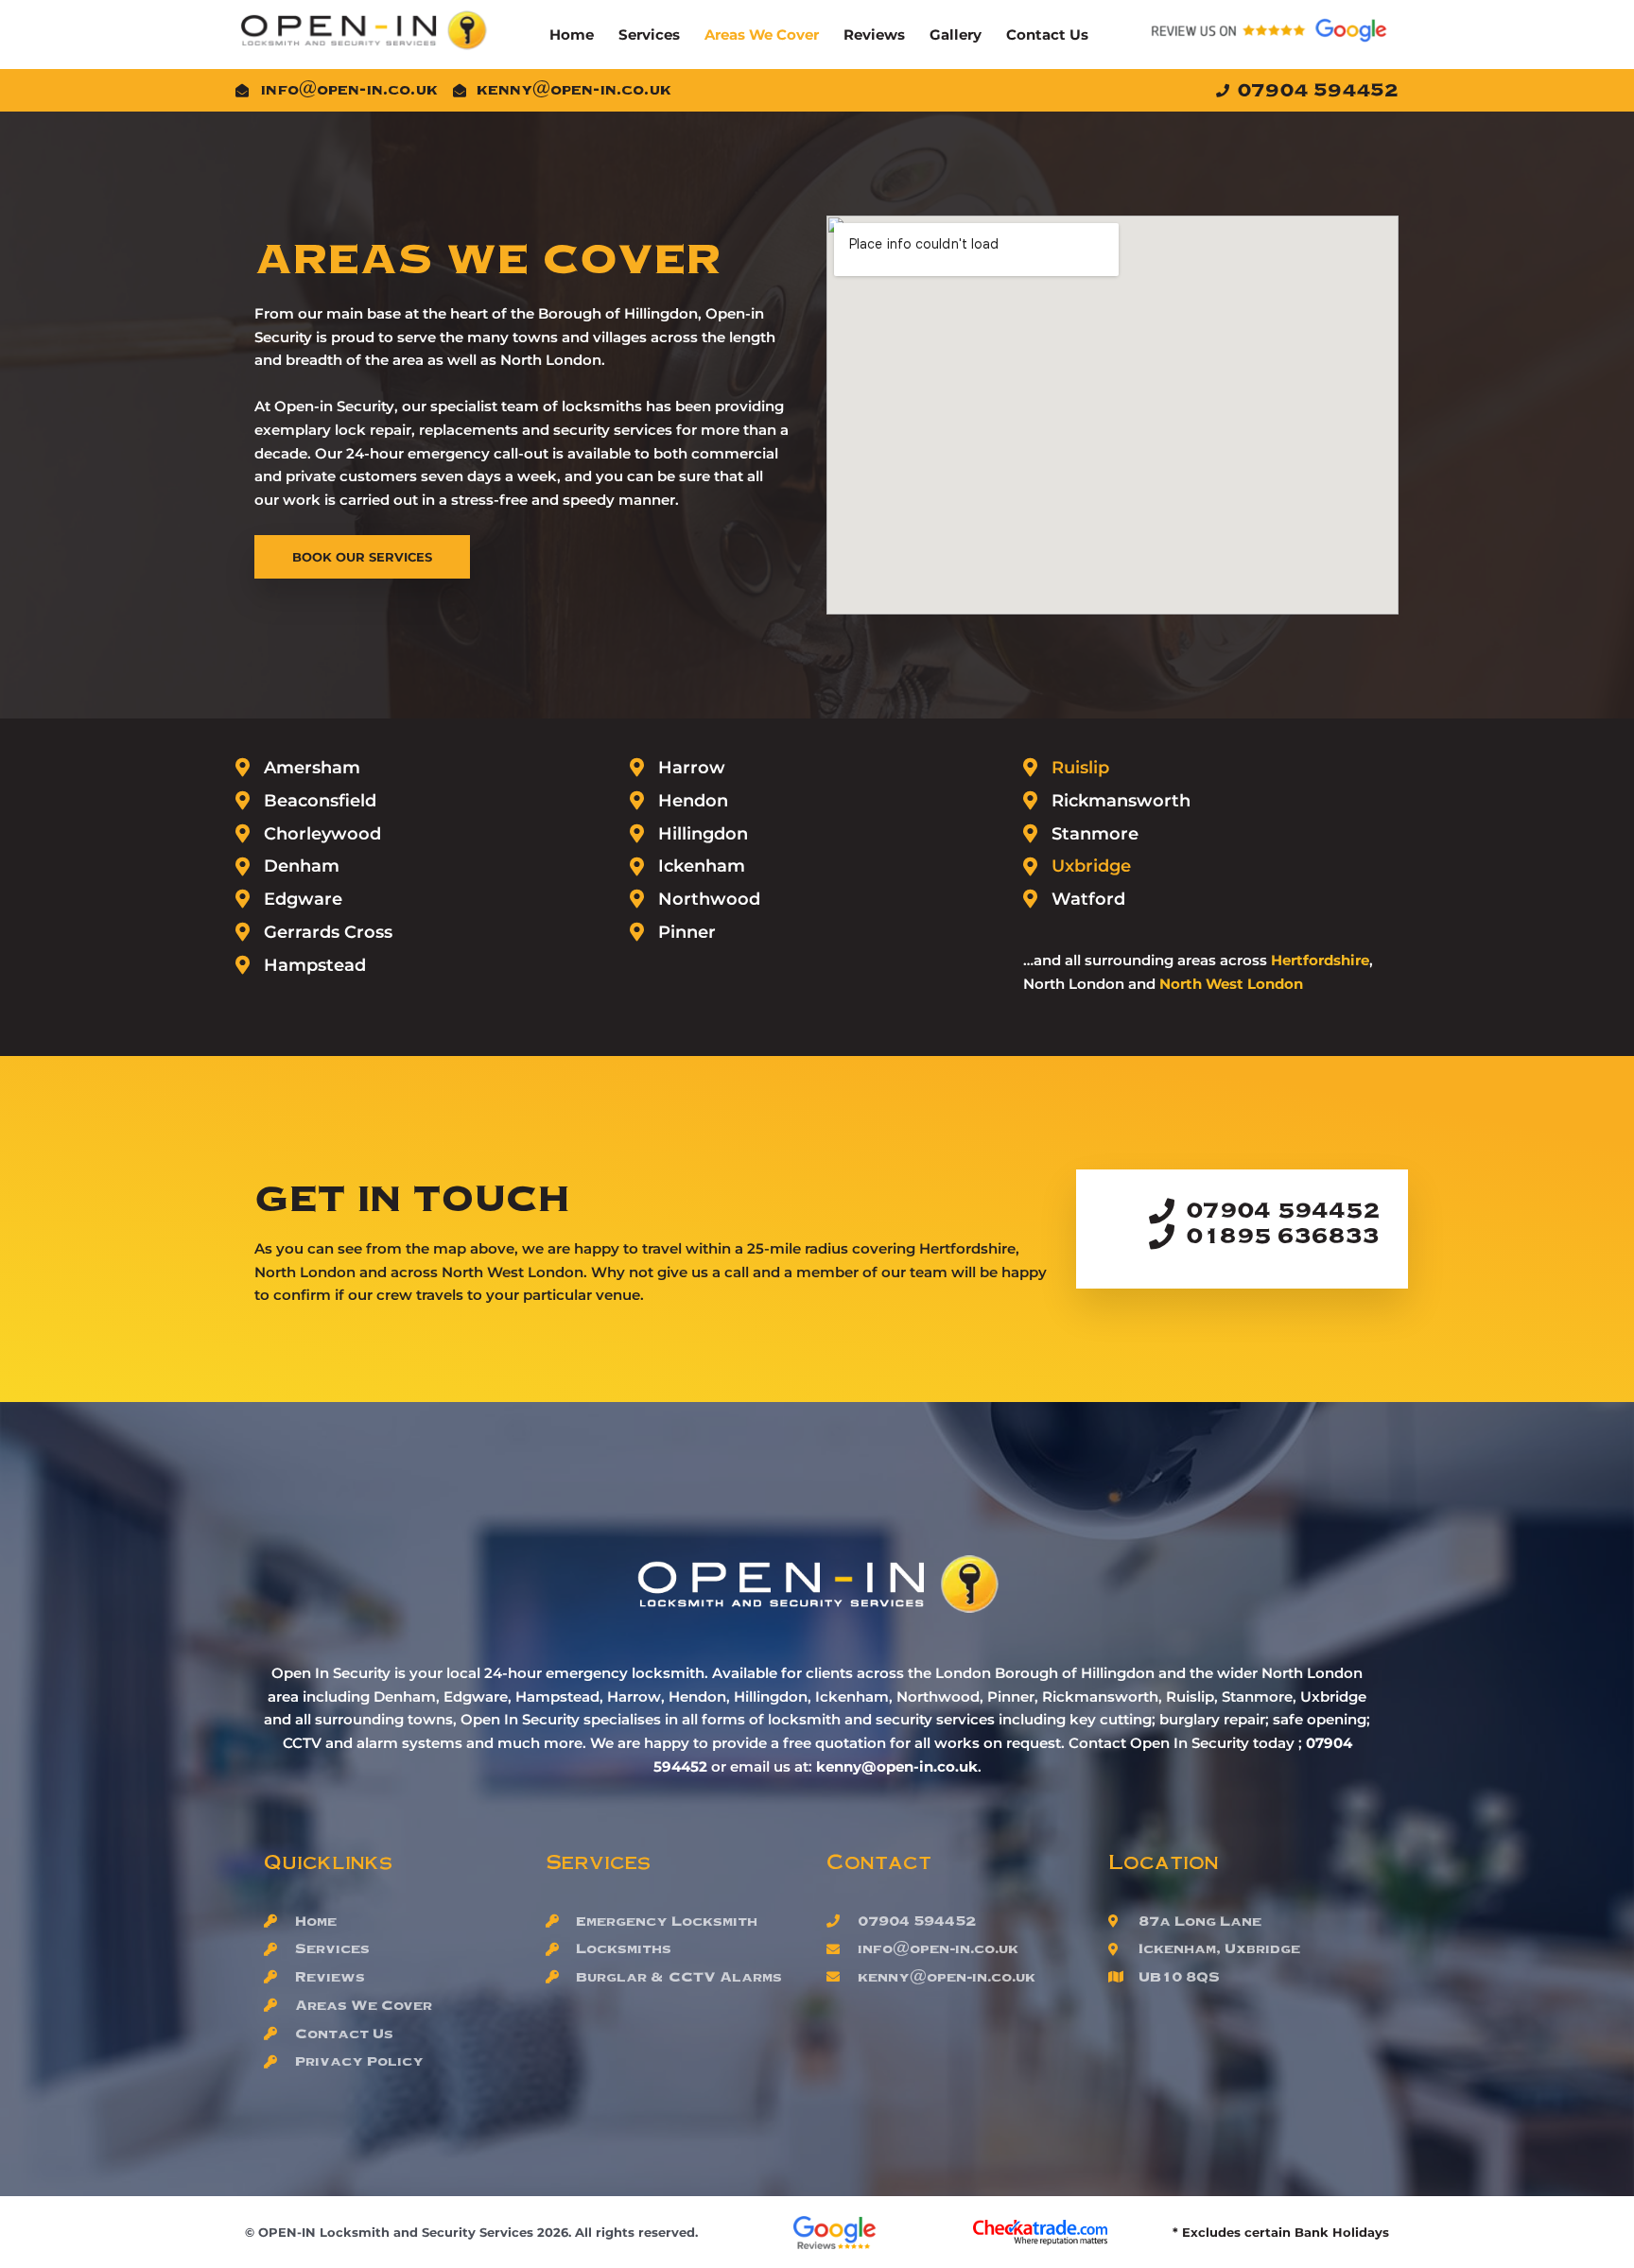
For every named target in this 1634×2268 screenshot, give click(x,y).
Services (649, 35)
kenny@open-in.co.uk (897, 1766)
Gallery (956, 35)
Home (572, 35)
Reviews (874, 35)
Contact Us (1047, 35)
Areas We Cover (762, 35)
